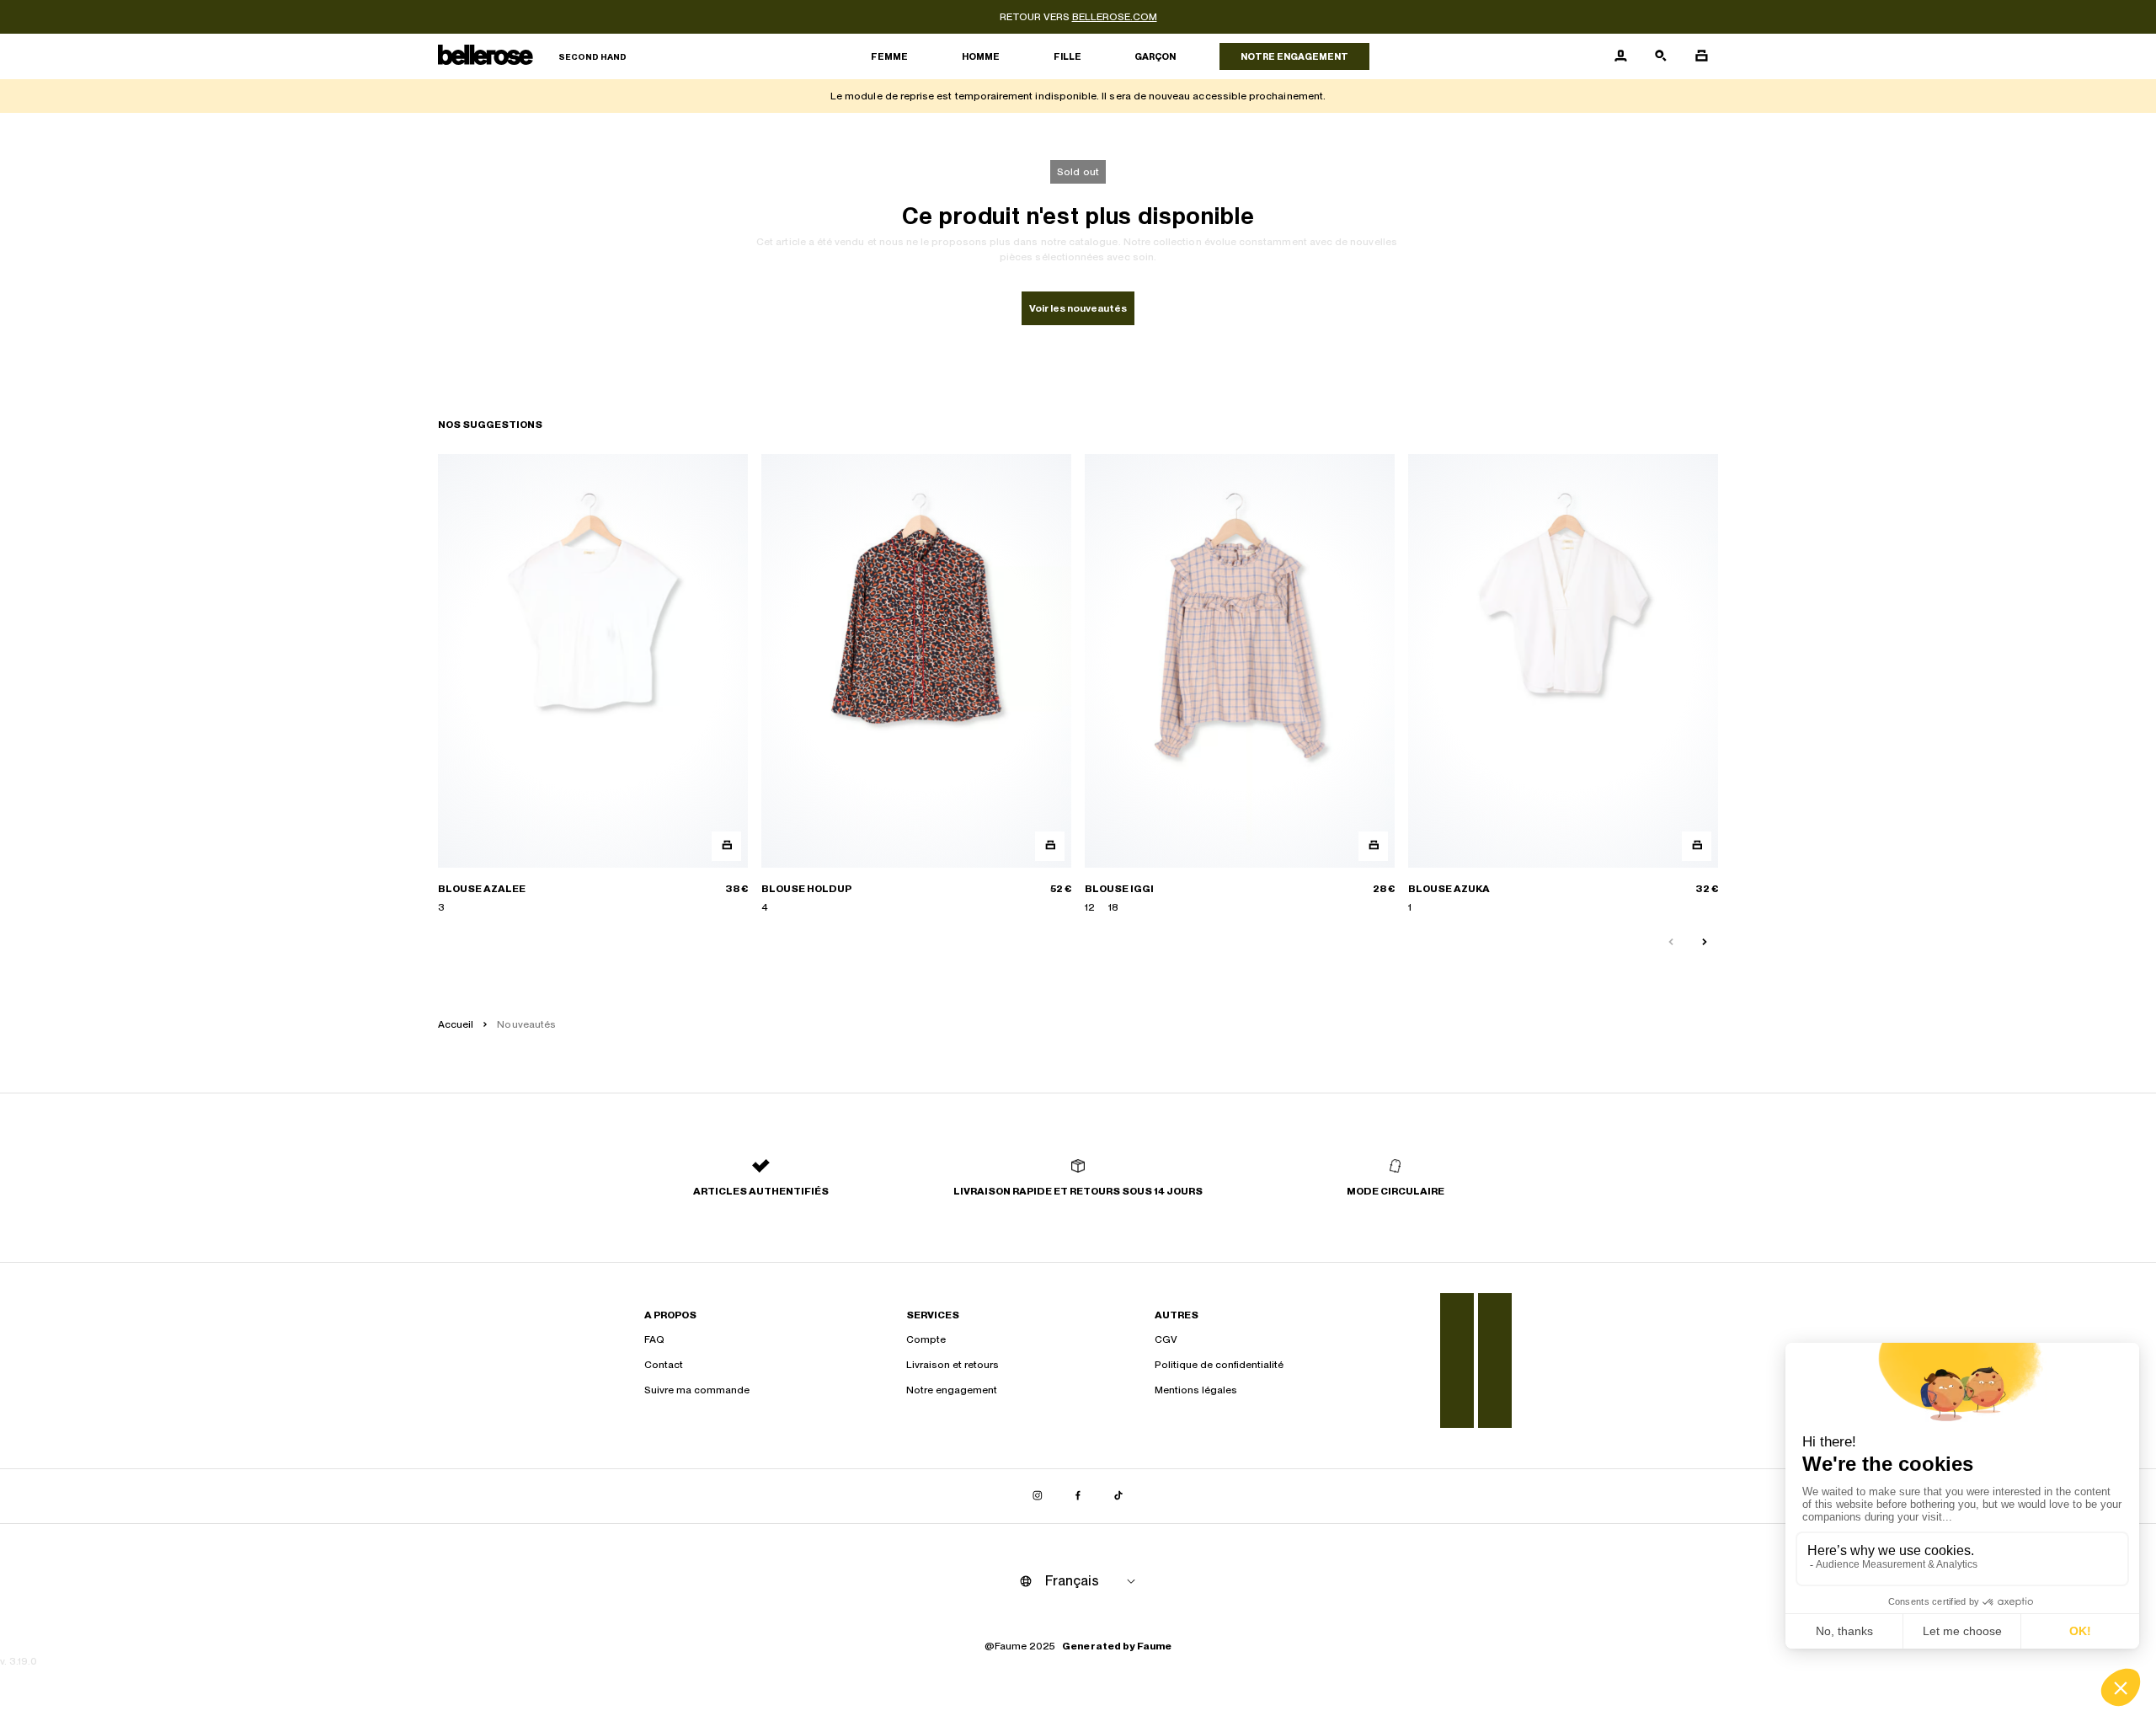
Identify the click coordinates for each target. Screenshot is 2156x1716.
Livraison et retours (953, 1365)
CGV (1166, 1339)
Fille (1067, 56)
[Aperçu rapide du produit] (726, 846)
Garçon (1155, 56)
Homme (981, 56)
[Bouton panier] (1701, 56)
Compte (926, 1339)
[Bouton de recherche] (1661, 56)
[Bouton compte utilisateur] (1620, 56)
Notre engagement (1294, 56)
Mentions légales (1196, 1390)
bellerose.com (1115, 17)
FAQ (654, 1339)
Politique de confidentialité (1219, 1365)
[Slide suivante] (1705, 943)
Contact (664, 1365)
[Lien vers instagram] (1038, 1496)
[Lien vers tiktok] (1118, 1496)
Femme (889, 56)
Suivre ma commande (697, 1390)
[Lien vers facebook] (1078, 1496)
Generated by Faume (1117, 1646)
